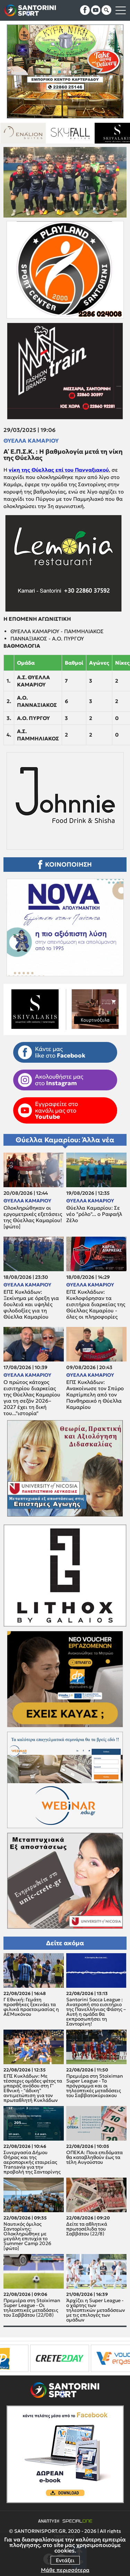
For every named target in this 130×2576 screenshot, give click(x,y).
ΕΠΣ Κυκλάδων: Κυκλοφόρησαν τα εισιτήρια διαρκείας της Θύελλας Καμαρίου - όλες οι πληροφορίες (96, 1304)
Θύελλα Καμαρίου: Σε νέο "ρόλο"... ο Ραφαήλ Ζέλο (94, 1214)
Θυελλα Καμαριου (31, 441)
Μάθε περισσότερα (65, 2570)
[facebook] (85, 10)
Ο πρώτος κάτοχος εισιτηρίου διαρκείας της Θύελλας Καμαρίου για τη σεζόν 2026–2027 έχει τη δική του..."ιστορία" (32, 1398)
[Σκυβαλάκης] (41, 133)
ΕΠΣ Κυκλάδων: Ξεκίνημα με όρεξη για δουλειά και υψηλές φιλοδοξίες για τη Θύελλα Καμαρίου (31, 1304)
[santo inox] (88, 133)
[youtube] (96, 10)
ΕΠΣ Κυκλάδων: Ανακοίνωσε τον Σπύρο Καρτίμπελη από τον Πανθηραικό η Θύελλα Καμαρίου (95, 1395)
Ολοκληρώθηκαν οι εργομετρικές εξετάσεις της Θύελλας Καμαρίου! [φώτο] (33, 1217)
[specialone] (88, 2358)
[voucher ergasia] (41, 2358)
